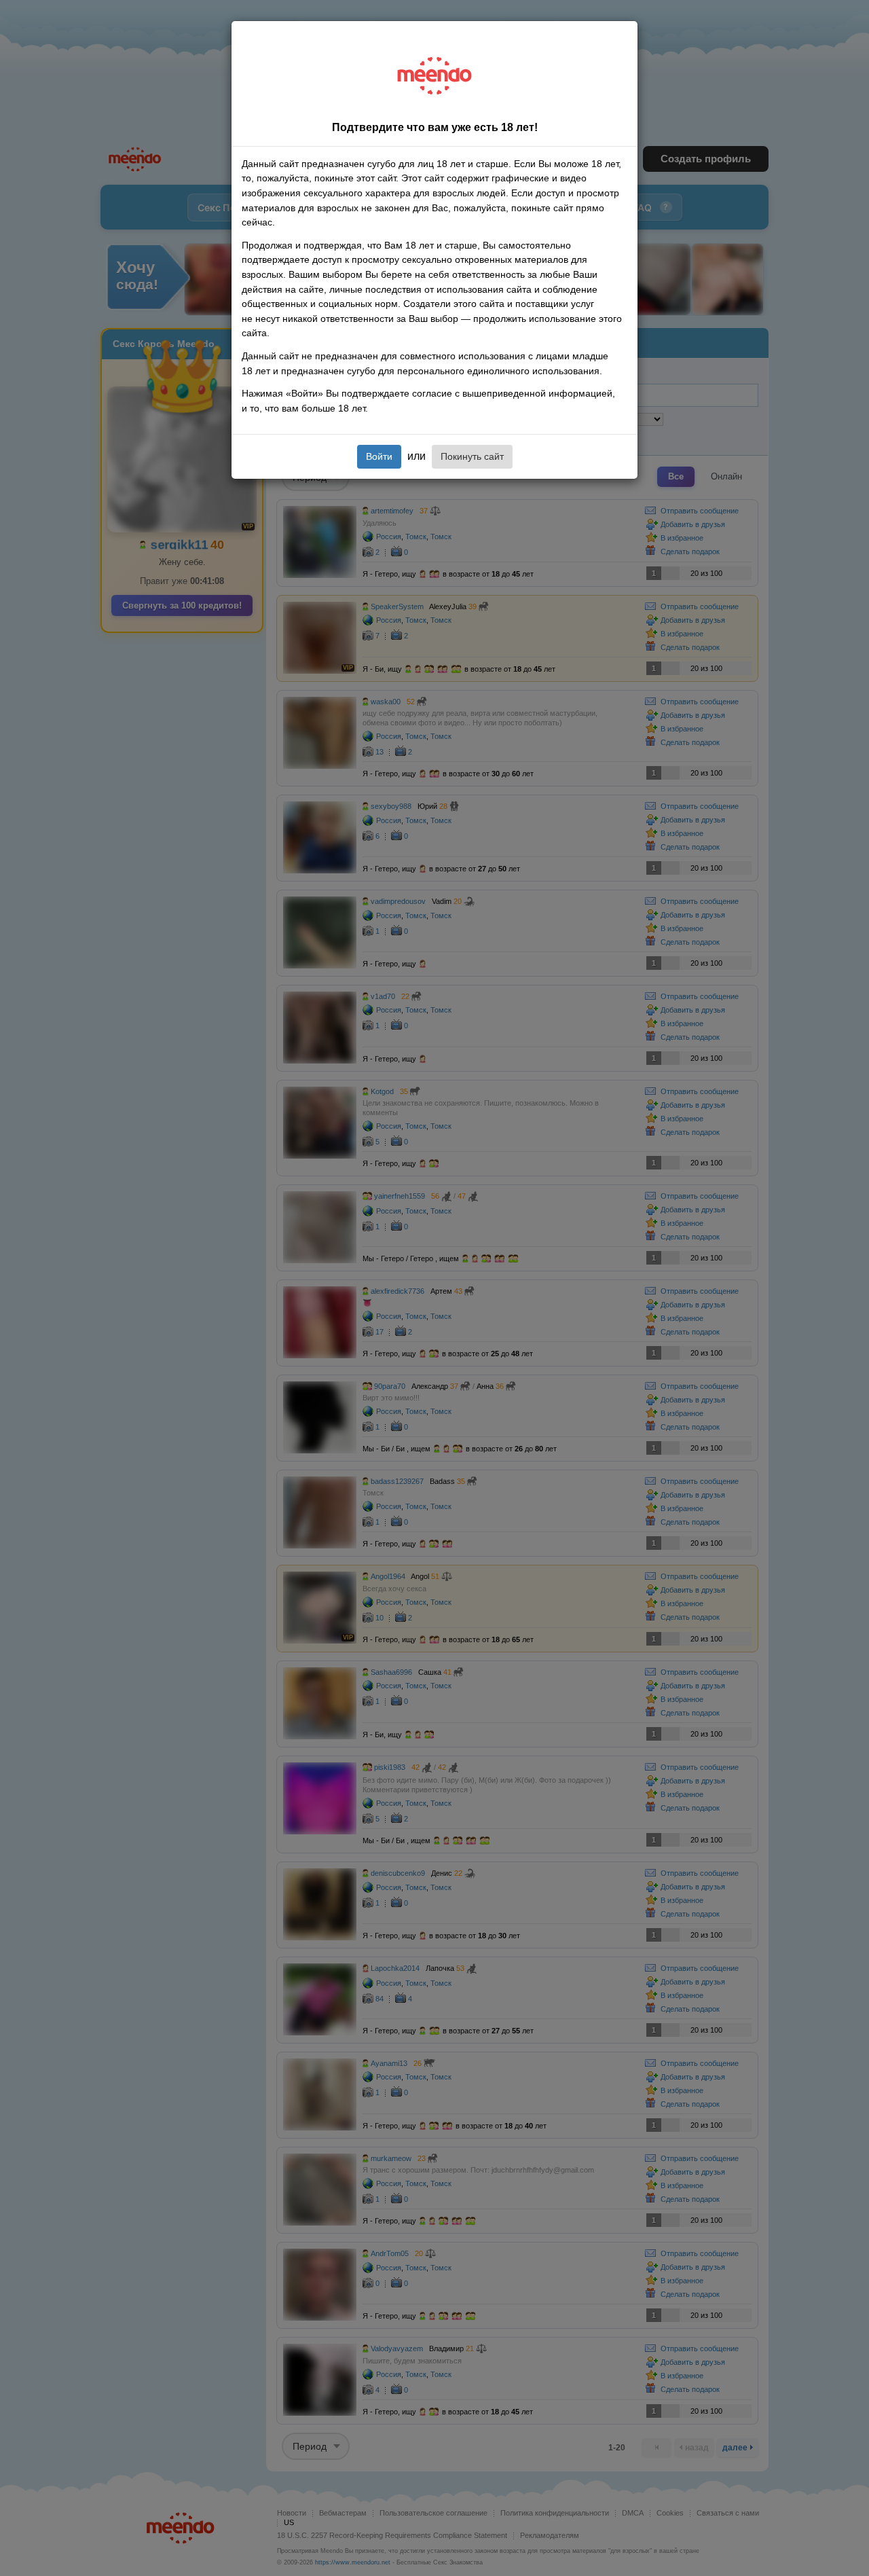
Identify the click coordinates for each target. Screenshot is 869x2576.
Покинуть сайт (472, 456)
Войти (379, 456)
